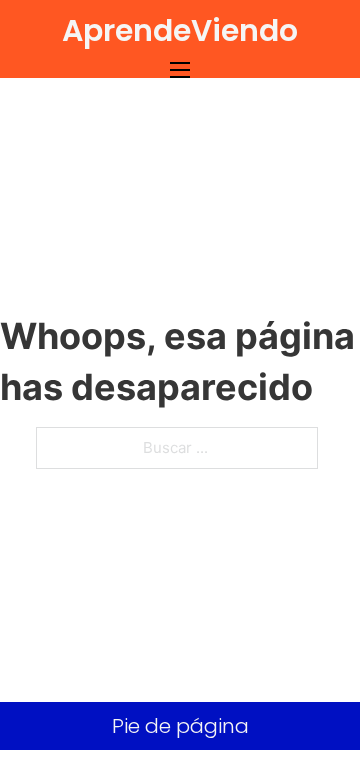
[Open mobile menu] (180, 70)
